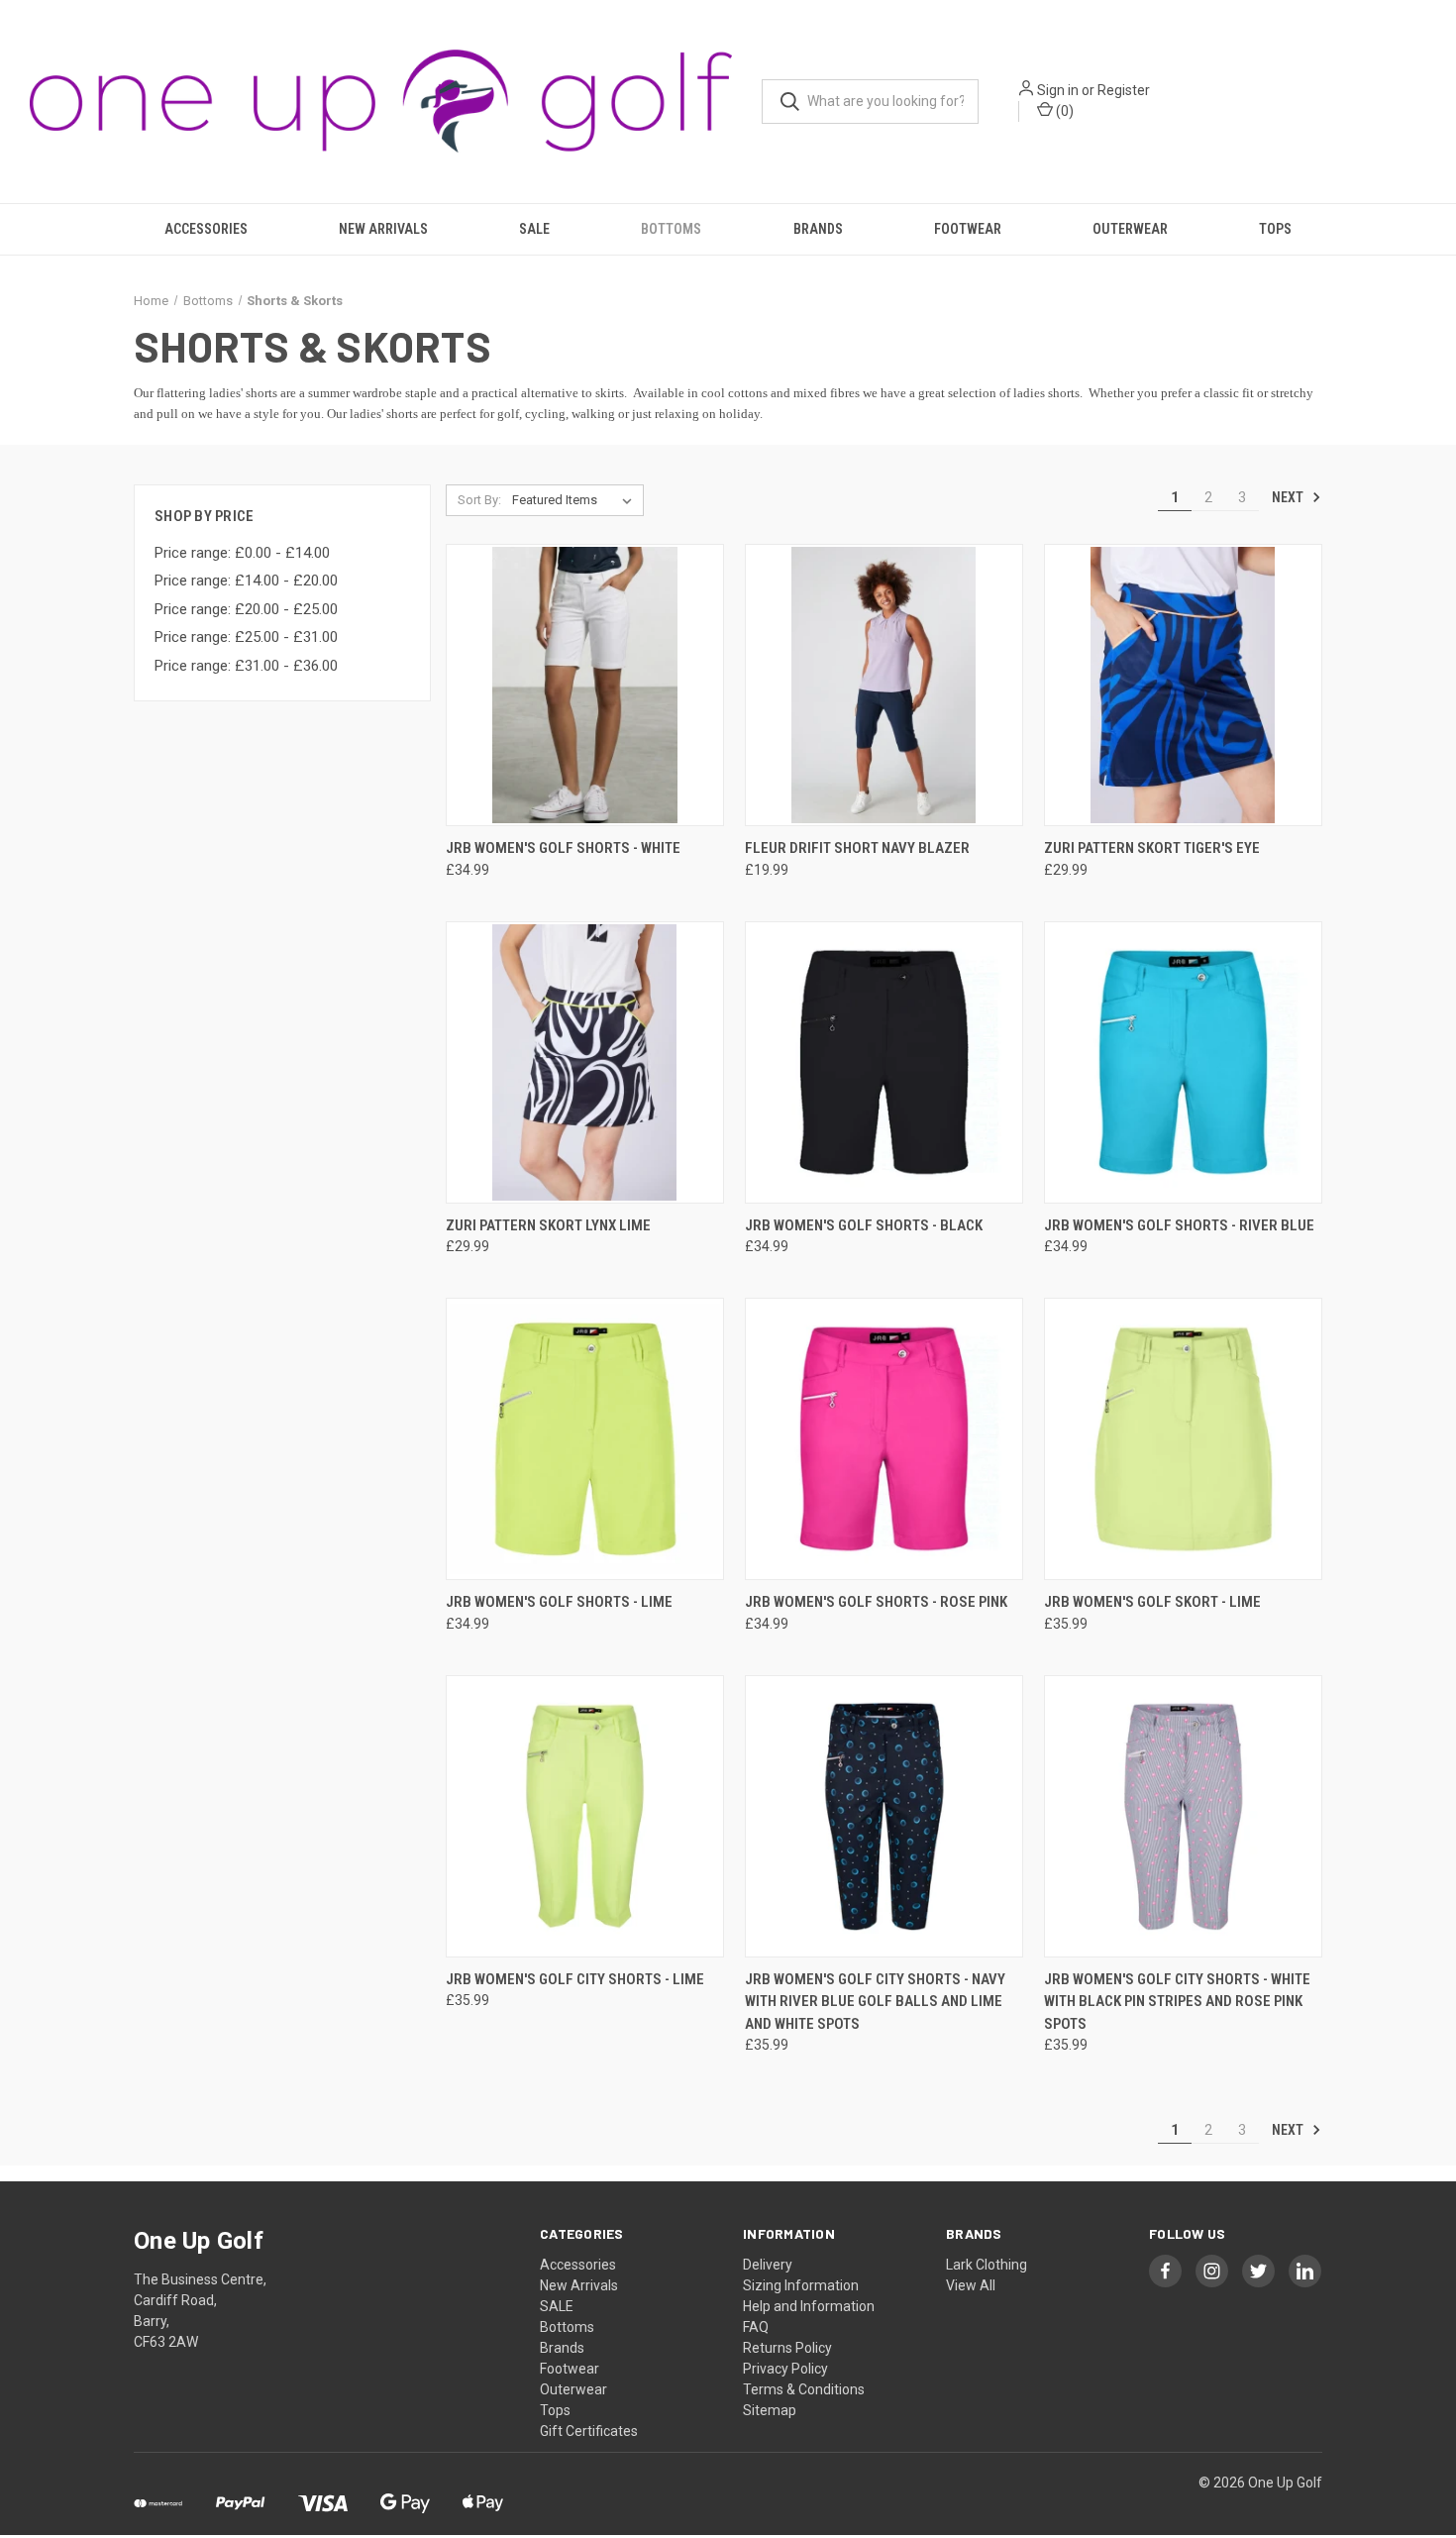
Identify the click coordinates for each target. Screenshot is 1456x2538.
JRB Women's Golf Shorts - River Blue (1179, 1225)
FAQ (756, 2327)
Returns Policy (787, 2348)
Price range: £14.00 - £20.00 (246, 581)
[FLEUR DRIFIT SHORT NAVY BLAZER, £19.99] (884, 685)
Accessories (206, 229)
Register (1124, 90)
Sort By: (479, 500)
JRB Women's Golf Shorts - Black (864, 1225)
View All (971, 2285)
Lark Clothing (987, 2265)
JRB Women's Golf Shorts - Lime (559, 1602)
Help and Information (809, 2306)
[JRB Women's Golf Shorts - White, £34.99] (585, 685)
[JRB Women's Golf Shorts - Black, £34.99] (884, 1062)
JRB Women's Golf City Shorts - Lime (575, 1979)
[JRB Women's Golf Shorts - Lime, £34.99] (585, 1439)
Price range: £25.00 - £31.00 (246, 637)
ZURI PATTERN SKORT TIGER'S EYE (1152, 848)
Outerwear (1130, 229)
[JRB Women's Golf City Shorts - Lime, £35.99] (585, 1816)
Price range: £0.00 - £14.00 (242, 553)
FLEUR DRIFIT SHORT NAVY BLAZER (857, 848)
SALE (534, 229)
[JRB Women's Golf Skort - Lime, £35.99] (1183, 1439)
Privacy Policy (785, 2369)
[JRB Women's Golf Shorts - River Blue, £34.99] (1183, 1062)
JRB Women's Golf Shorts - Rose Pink (876, 1602)
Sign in (1058, 90)
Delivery (768, 2265)
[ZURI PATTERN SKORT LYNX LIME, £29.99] (585, 1062)
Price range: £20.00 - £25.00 (246, 609)
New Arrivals (383, 229)
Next (1289, 497)
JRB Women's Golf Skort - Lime (1152, 1602)
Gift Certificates (589, 2431)
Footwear (968, 229)
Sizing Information (801, 2285)
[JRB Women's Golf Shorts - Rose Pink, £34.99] (884, 1439)
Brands (818, 229)
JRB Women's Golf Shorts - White (563, 848)
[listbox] (576, 500)
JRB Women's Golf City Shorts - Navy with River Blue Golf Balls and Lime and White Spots (875, 2002)
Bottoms (671, 229)
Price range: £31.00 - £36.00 (246, 666)
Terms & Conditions (804, 2389)
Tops (1275, 229)
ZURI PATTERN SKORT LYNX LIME (548, 1225)
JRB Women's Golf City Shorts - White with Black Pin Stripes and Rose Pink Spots (1177, 2002)
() (1063, 111)
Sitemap (770, 2410)
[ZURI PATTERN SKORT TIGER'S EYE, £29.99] (1183, 685)
